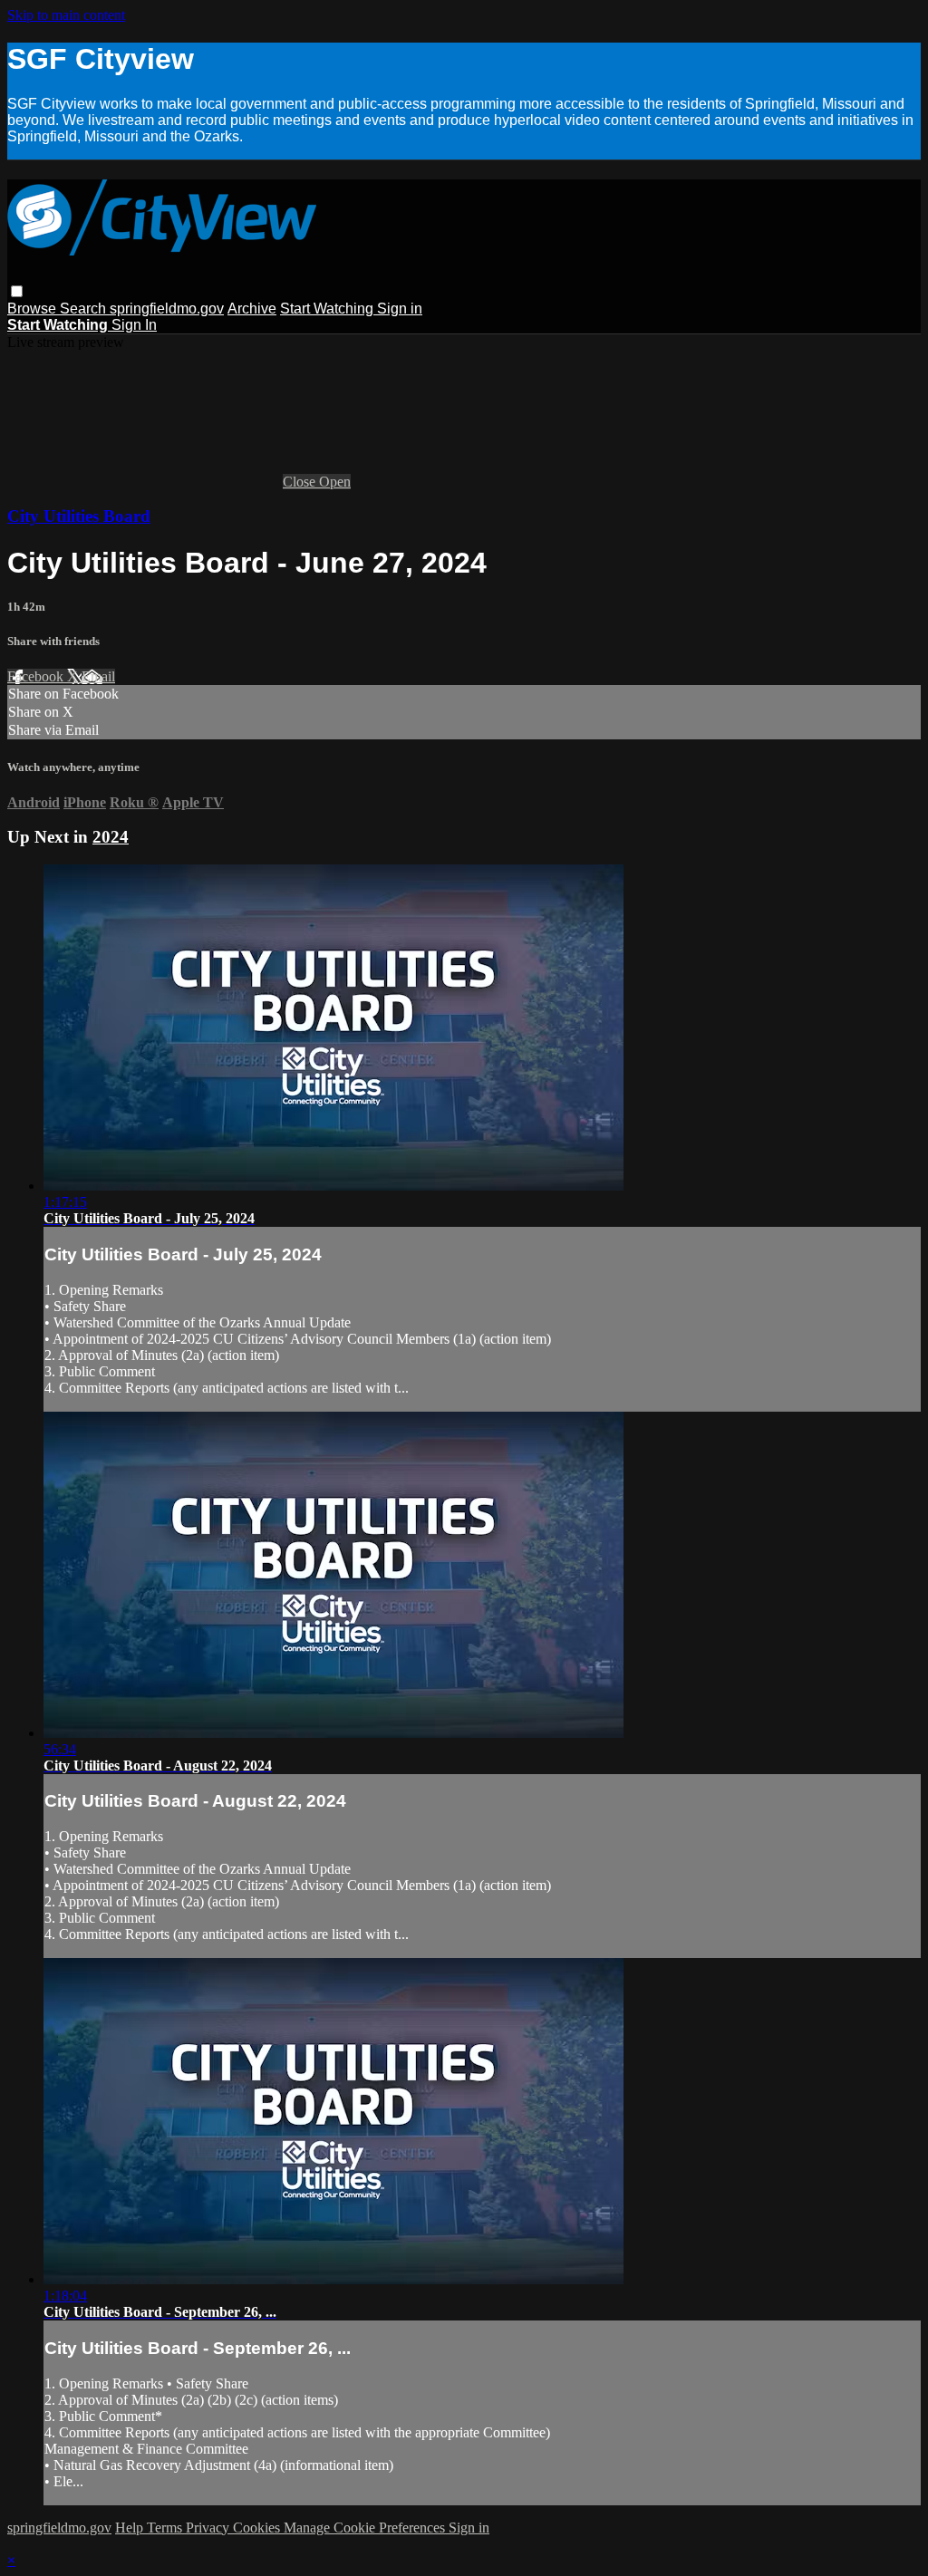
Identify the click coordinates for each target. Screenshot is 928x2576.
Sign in (400, 309)
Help (131, 2528)
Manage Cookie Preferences (366, 2528)
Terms (166, 2528)
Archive (252, 309)
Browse (34, 309)
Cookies (258, 2528)
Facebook (37, 676)
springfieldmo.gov (167, 309)
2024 (111, 837)
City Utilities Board (79, 516)
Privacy (209, 2528)
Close (301, 482)
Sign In (134, 325)
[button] (17, 291)
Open (335, 482)
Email (98, 676)
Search (85, 309)
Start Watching (329, 309)
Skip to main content (66, 15)
